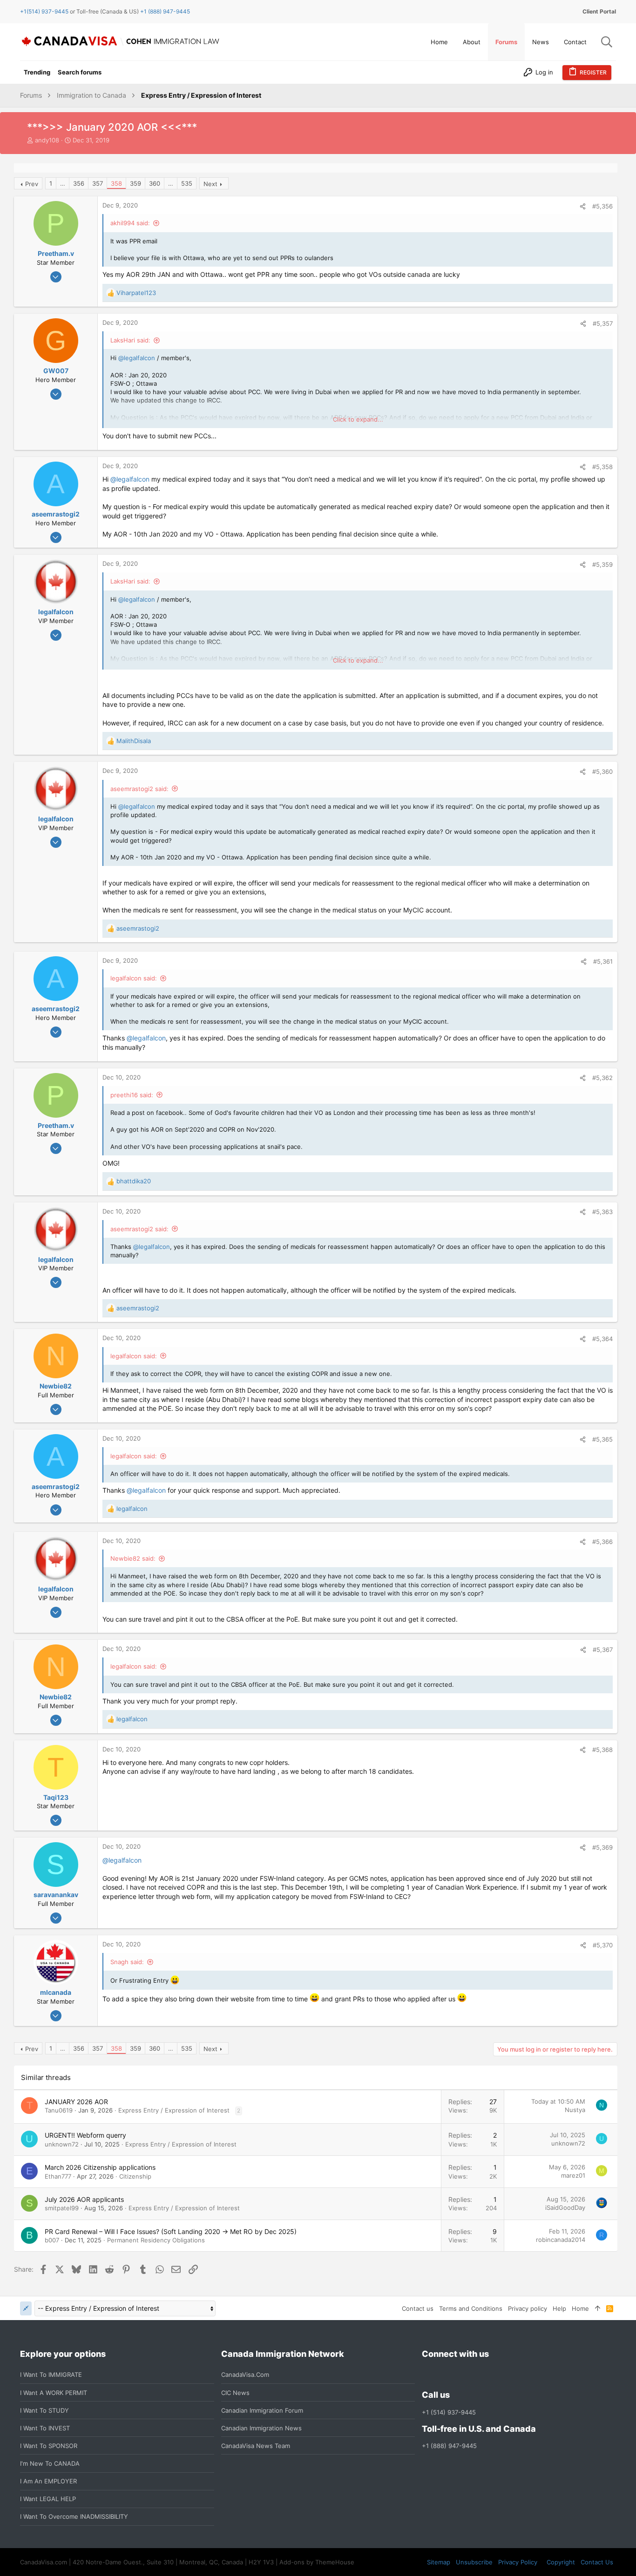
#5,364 (602, 1339)
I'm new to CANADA (50, 2463)
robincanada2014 (561, 2240)
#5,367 (603, 1650)
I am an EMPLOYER (48, 2481)
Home (580, 2308)
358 (116, 183)
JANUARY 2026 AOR (76, 2102)
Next (210, 184)
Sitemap (439, 2562)
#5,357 (603, 323)
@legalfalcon (137, 358)
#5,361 (603, 961)
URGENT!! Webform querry (85, 2135)
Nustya (575, 2110)
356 (79, 183)
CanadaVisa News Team (256, 2446)
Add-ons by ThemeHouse (317, 2562)
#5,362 (602, 1078)
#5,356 (602, 206)
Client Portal (599, 11)
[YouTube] (494, 2375)
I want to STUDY (44, 2410)
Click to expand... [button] (358, 419)
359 (135, 183)
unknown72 (62, 2144)
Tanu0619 (59, 2110)
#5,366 (602, 1542)
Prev (32, 184)
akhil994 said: (130, 223)
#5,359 (602, 564)
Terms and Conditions (471, 2308)
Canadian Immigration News (261, 2428)
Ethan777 (58, 2176)
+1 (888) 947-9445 (165, 11)
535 (187, 183)
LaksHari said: (130, 340)
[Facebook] (427, 2375)
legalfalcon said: (134, 978)
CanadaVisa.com (245, 2375)
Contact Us (597, 2562)
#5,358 (602, 467)
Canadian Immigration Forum (262, 2410)
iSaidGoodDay (565, 2207)
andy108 (47, 140)
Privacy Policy (518, 2562)
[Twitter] (478, 2375)
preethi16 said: (132, 1095)
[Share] (583, 206)
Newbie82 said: (133, 1558)
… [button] (63, 183)
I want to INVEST (45, 2428)
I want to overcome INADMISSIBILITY (74, 2516)
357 (98, 183)
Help (559, 2308)
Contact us (418, 2308)
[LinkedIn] (461, 2375)
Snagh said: (127, 1962)
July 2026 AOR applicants (84, 2199)
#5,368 (602, 1750)
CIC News (235, 2393)
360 (155, 183)
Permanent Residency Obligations (156, 2240)
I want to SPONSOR (49, 2446)
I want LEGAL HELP (48, 2499)
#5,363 (602, 1212)
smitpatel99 (62, 2208)
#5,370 (603, 1945)
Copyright (561, 2562)
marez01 (573, 2175)
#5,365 (602, 1439)
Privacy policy (528, 2308)
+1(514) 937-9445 (44, 11)
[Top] (598, 2308)
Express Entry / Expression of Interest (174, 2110)
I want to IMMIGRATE (51, 2375)
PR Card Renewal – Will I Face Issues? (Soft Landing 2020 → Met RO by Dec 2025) (171, 2231)
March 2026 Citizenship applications (100, 2167)
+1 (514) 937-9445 (449, 2412)
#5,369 (602, 1847)
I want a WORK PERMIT (54, 2393)
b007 (52, 2240)
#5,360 (602, 771)
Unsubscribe (474, 2562)
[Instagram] (444, 2375)
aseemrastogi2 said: (139, 789)
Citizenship (135, 2176)
